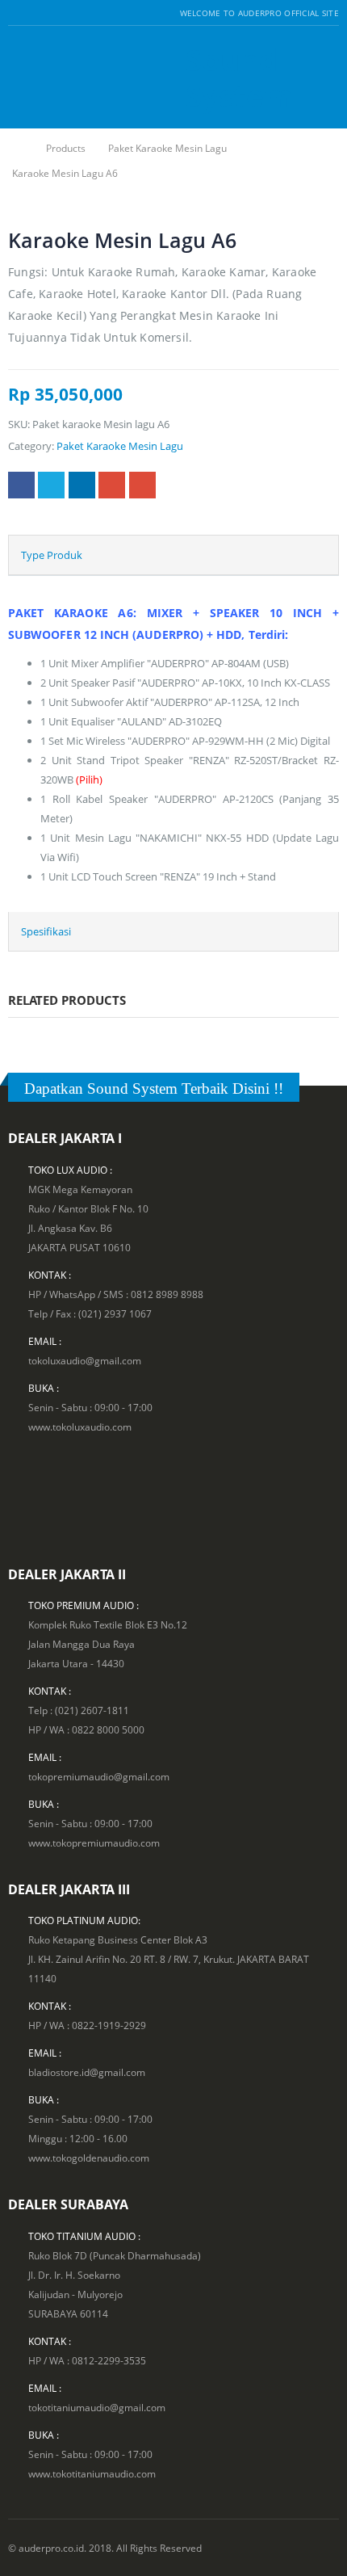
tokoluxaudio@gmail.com (85, 1360)
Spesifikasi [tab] (46, 931)
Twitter (51, 485)
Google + (112, 485)
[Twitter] (34, 13)
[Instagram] (54, 13)
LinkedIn (82, 485)
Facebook (21, 485)
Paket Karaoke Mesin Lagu (120, 446)
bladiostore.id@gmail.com (87, 2072)
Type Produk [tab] (52, 555)
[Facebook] (14, 13)
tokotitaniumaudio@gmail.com (97, 2407)
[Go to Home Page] (18, 148)
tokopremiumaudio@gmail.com (99, 1776)
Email (142, 485)
